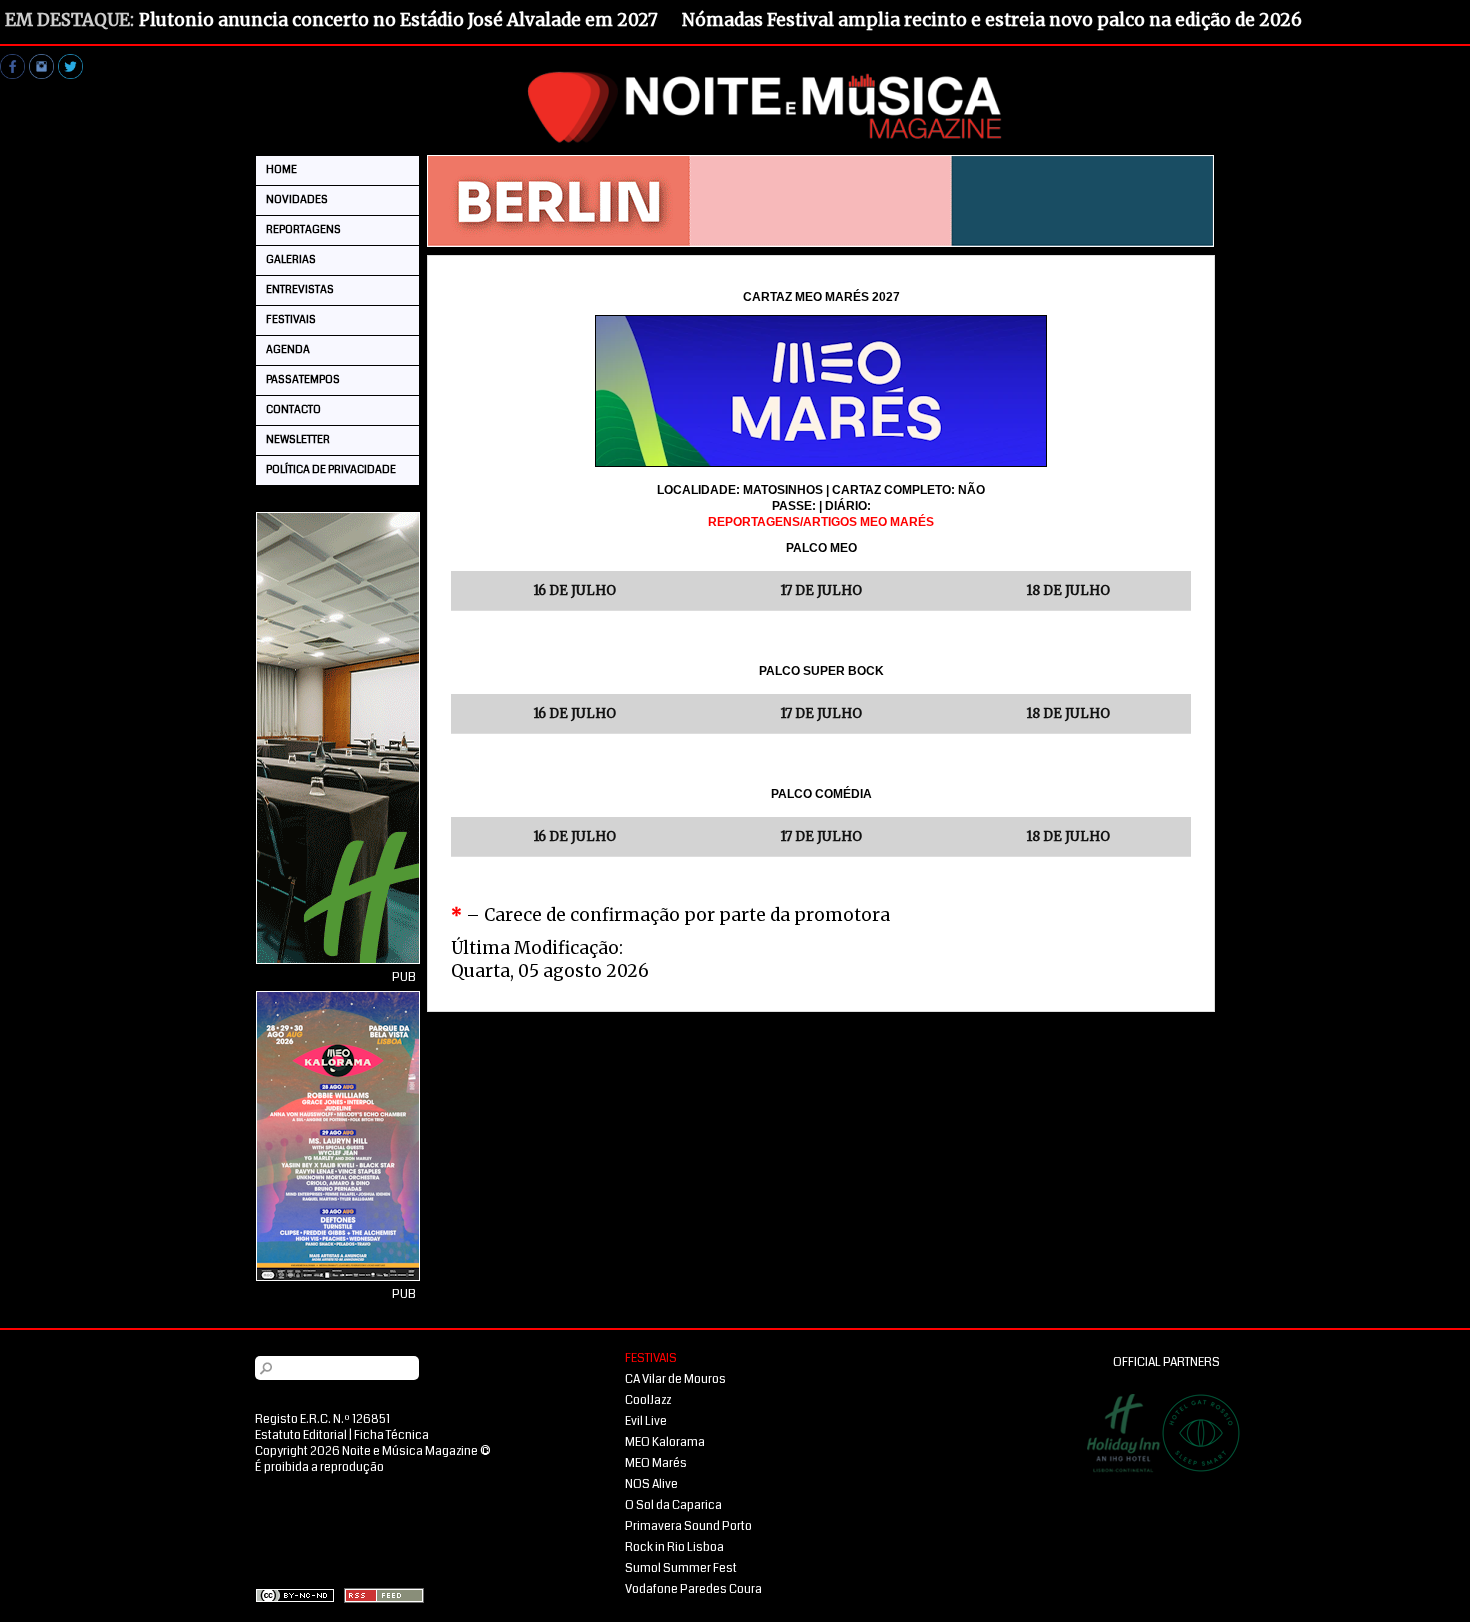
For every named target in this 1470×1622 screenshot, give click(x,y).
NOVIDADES (297, 199)
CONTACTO (293, 409)
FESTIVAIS (291, 319)
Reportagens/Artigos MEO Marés (821, 522)
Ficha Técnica (391, 1435)
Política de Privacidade (331, 469)
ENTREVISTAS (300, 289)
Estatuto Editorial (301, 1435)
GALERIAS (291, 259)
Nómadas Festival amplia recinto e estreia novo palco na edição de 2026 (992, 20)
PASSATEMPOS (303, 379)
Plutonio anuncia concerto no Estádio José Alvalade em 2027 (398, 20)
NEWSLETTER (298, 439)
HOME (281, 169)
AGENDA (288, 349)
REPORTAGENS (303, 229)
